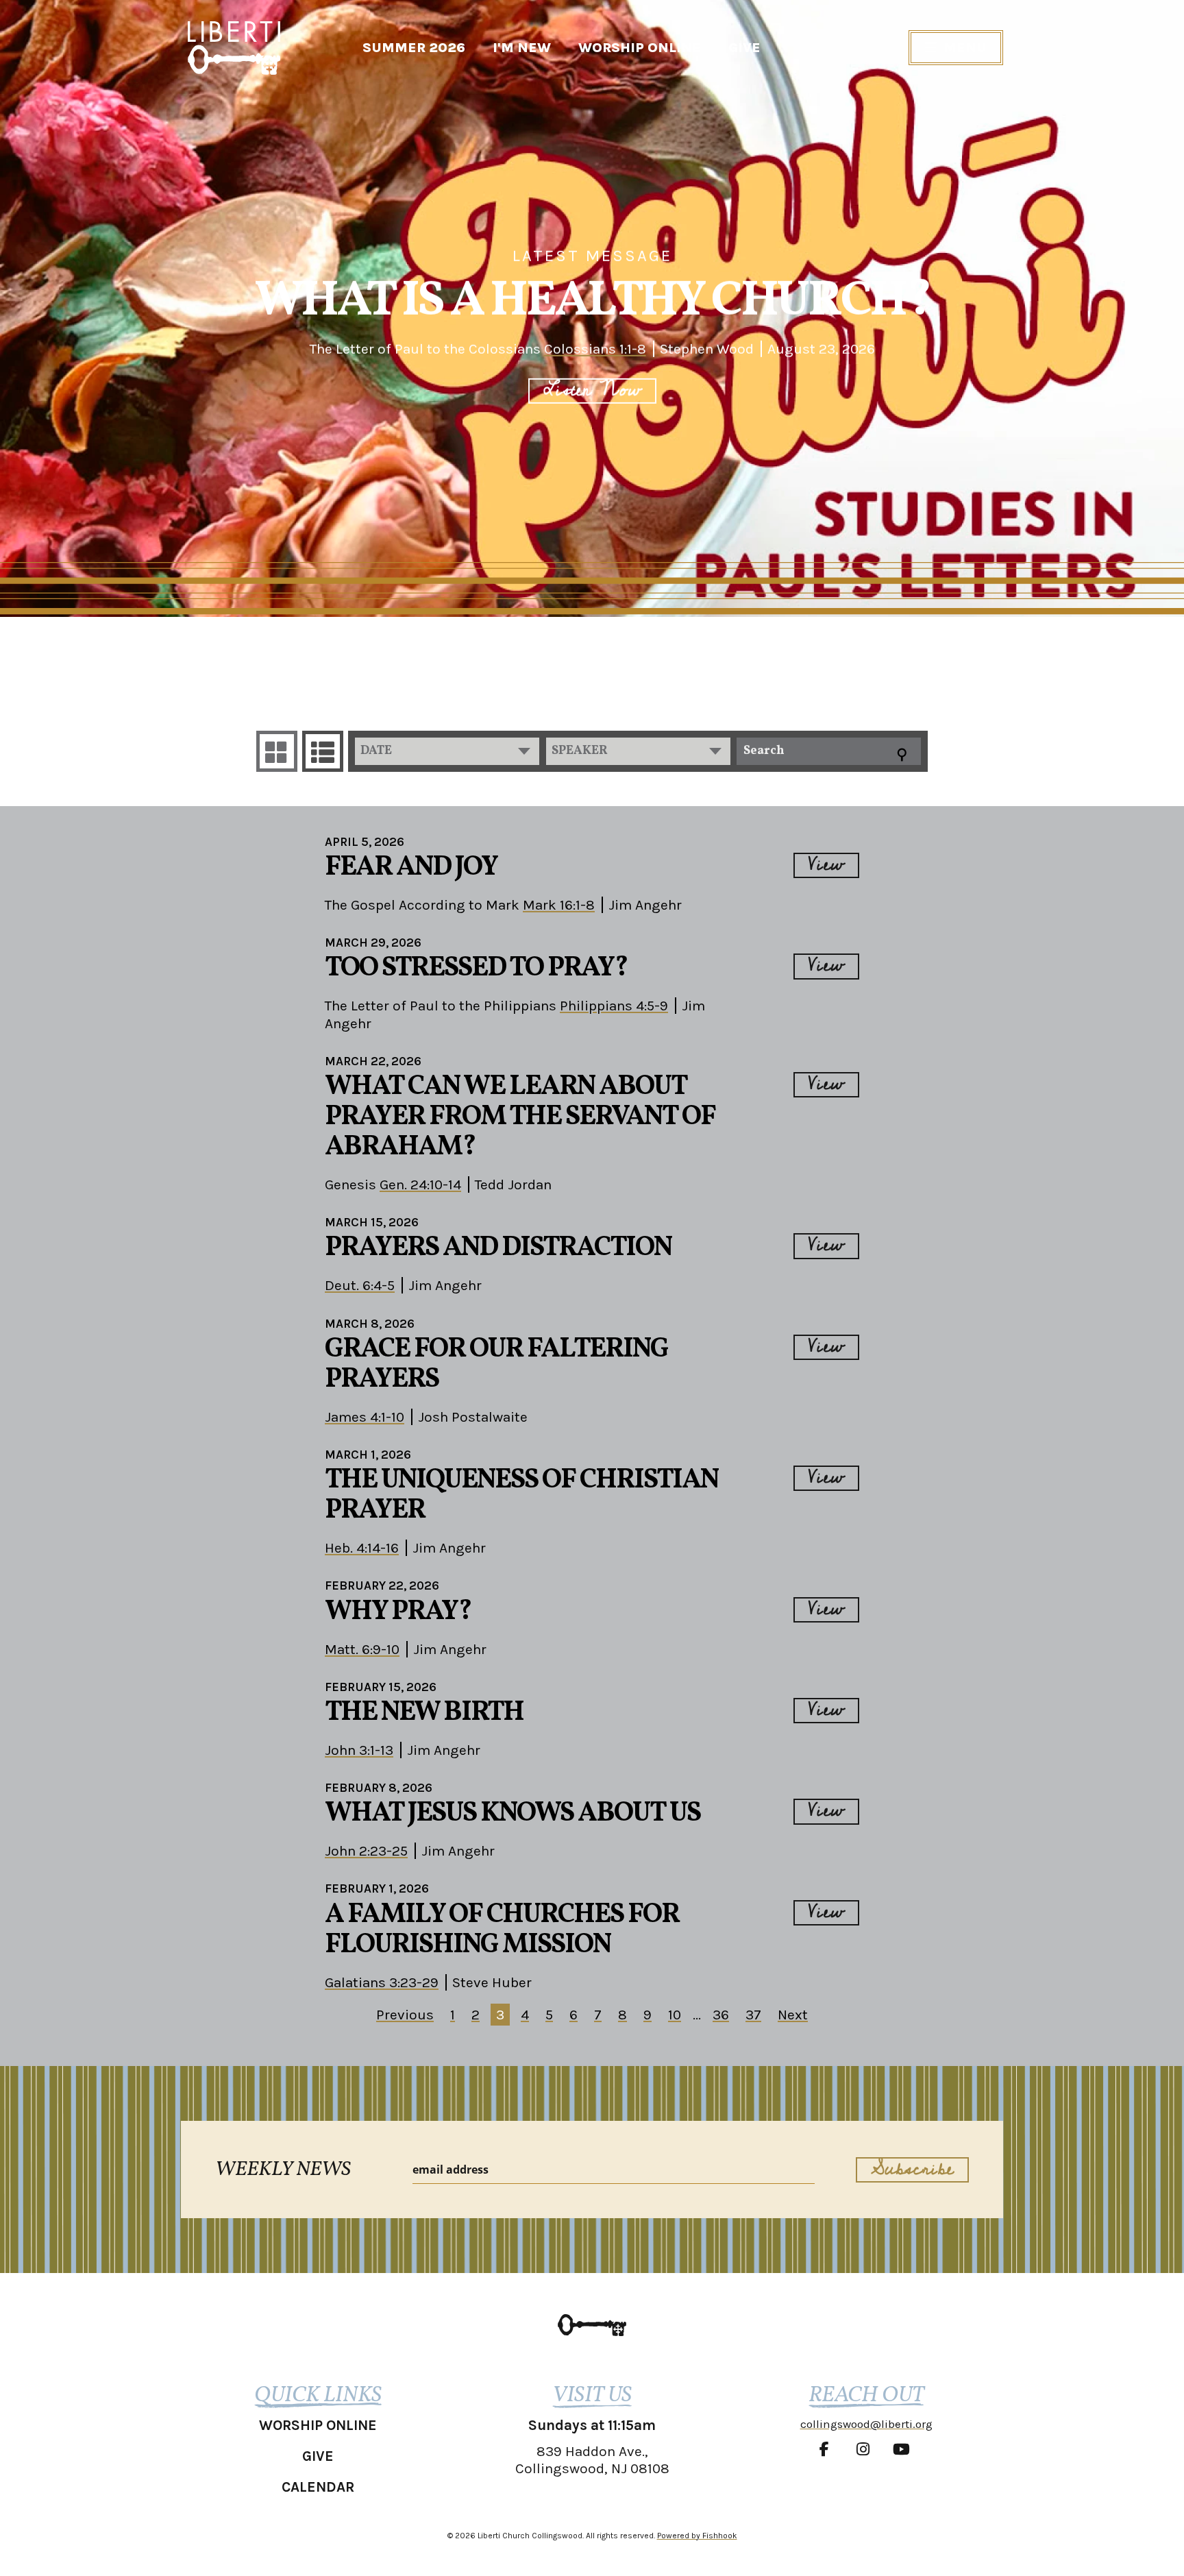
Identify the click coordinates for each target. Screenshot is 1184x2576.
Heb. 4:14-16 (362, 1548)
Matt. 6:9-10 (362, 1649)
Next (793, 2015)
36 (721, 2015)
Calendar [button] (318, 2487)
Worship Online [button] (318, 2425)
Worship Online (640, 48)
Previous (405, 2015)
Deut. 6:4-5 (360, 1285)
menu (965, 48)
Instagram (866, 2449)
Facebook (828, 2449)
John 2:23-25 (366, 1851)
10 (675, 2015)
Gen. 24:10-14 (420, 1184)
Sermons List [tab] (323, 751)
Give (744, 48)
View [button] (826, 865)
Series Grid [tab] (277, 751)
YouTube (904, 2449)
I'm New (522, 48)
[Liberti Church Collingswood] (592, 2325)
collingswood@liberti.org (866, 2424)
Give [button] (318, 2456)
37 (753, 2015)
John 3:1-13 (359, 1750)
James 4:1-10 (365, 1417)
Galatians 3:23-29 (382, 1982)
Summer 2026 (414, 48)
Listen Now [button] (592, 391)
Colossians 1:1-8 (595, 349)
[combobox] (447, 751)
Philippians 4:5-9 (614, 1006)
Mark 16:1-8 (559, 905)
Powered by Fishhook (697, 2536)
